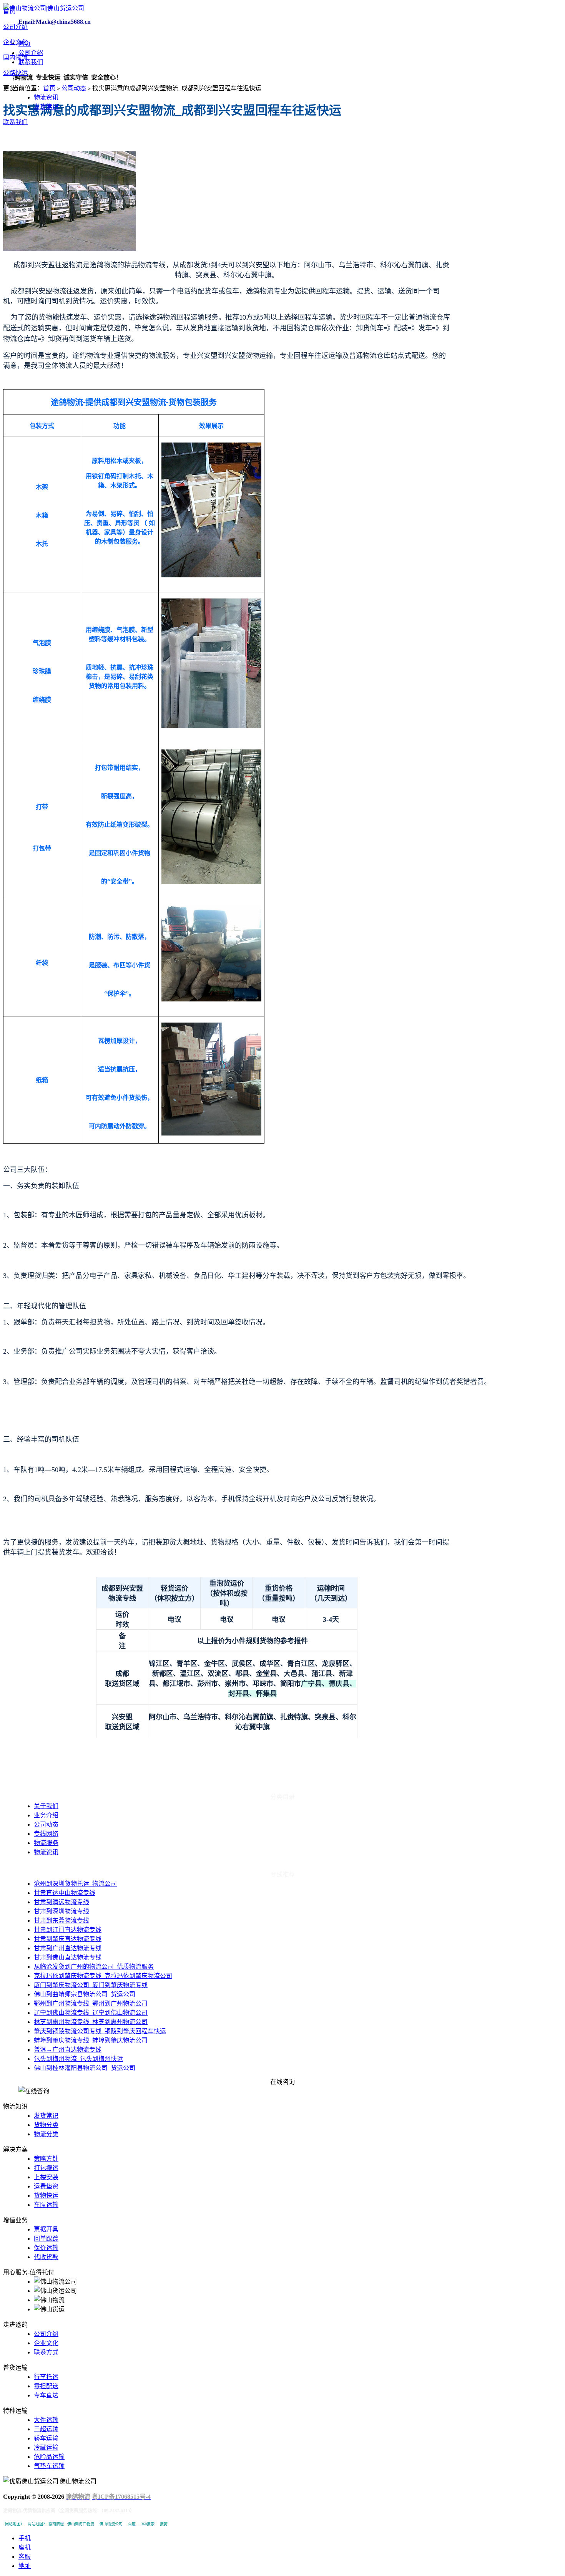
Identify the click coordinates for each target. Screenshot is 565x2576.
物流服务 (46, 1843)
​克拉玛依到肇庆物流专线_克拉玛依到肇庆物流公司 (103, 1976)
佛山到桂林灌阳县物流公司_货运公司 (85, 2068)
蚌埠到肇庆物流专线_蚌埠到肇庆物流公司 (91, 2040)
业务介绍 (46, 1815)
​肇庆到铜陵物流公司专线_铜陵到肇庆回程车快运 (100, 2031)
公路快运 (15, 73)
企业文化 (15, 42)
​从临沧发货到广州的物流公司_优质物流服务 (94, 1967)
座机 (25, 2547)
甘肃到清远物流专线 (61, 1902)
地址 (25, 2566)
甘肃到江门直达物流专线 (68, 1930)
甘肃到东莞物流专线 (61, 1920)
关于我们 (46, 1806)
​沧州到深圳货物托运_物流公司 (75, 1884)
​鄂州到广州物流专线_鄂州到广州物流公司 (91, 2003)
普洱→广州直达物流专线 (68, 2050)
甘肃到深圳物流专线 (61, 1911)
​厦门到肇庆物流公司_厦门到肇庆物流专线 (91, 1985)
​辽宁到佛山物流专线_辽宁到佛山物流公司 (91, 2013)
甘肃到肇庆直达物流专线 (68, 1939)
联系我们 (15, 122)
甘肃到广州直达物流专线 (68, 1948)
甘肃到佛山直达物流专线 (68, 1957)
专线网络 (46, 1834)
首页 (9, 11)
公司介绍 (15, 27)
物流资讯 (46, 97)
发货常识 (46, 107)
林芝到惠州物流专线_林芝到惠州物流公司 (91, 2022)
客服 (25, 2557)
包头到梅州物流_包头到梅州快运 (78, 2059)
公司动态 (74, 88)
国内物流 (15, 57)
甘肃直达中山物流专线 (65, 1893)
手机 (25, 2538)
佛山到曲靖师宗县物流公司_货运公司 (85, 1994)
